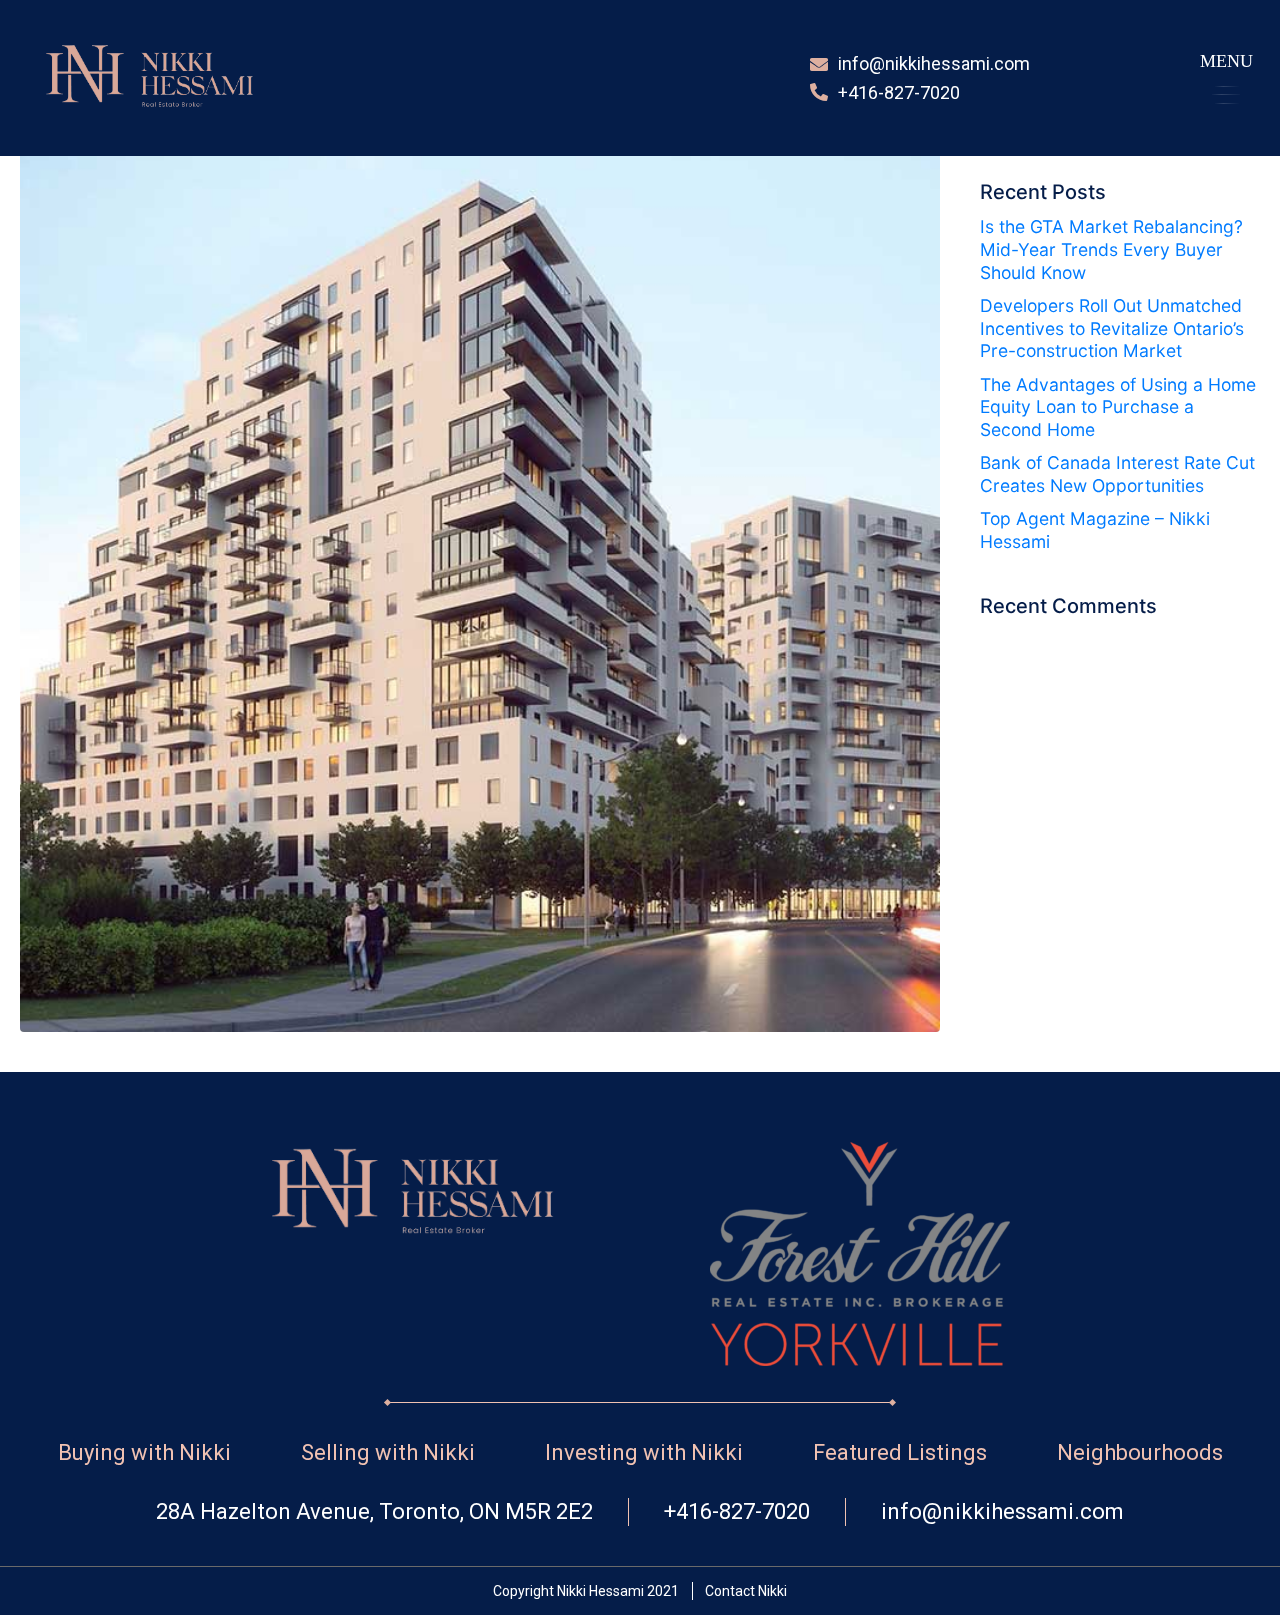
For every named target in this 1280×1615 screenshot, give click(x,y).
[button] (1226, 77)
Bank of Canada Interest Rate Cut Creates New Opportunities (1117, 474)
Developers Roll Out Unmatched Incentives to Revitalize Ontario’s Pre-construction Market (1112, 328)
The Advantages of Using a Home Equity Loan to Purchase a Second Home (1118, 407)
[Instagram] (1109, 78)
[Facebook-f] (1069, 78)
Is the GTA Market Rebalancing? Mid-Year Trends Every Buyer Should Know (1111, 249)
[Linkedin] (1150, 78)
